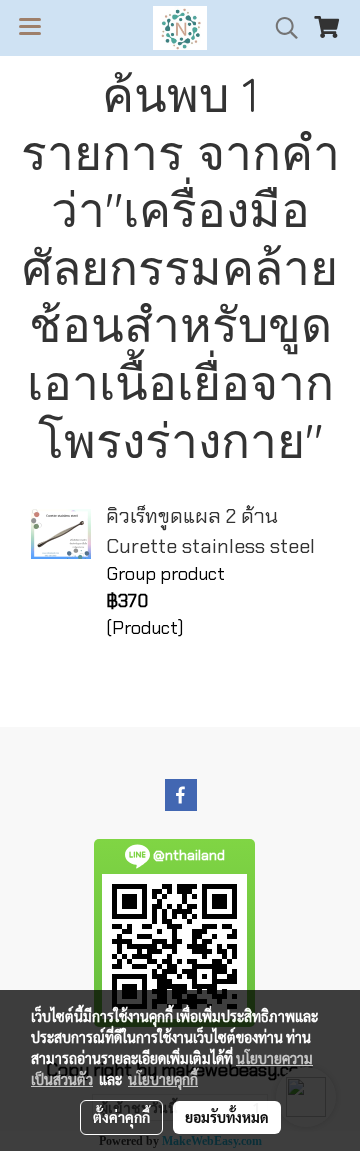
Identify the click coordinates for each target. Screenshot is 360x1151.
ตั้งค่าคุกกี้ (121, 1117)
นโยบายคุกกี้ (163, 1079)
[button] (280, 28)
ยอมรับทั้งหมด (227, 1117)
